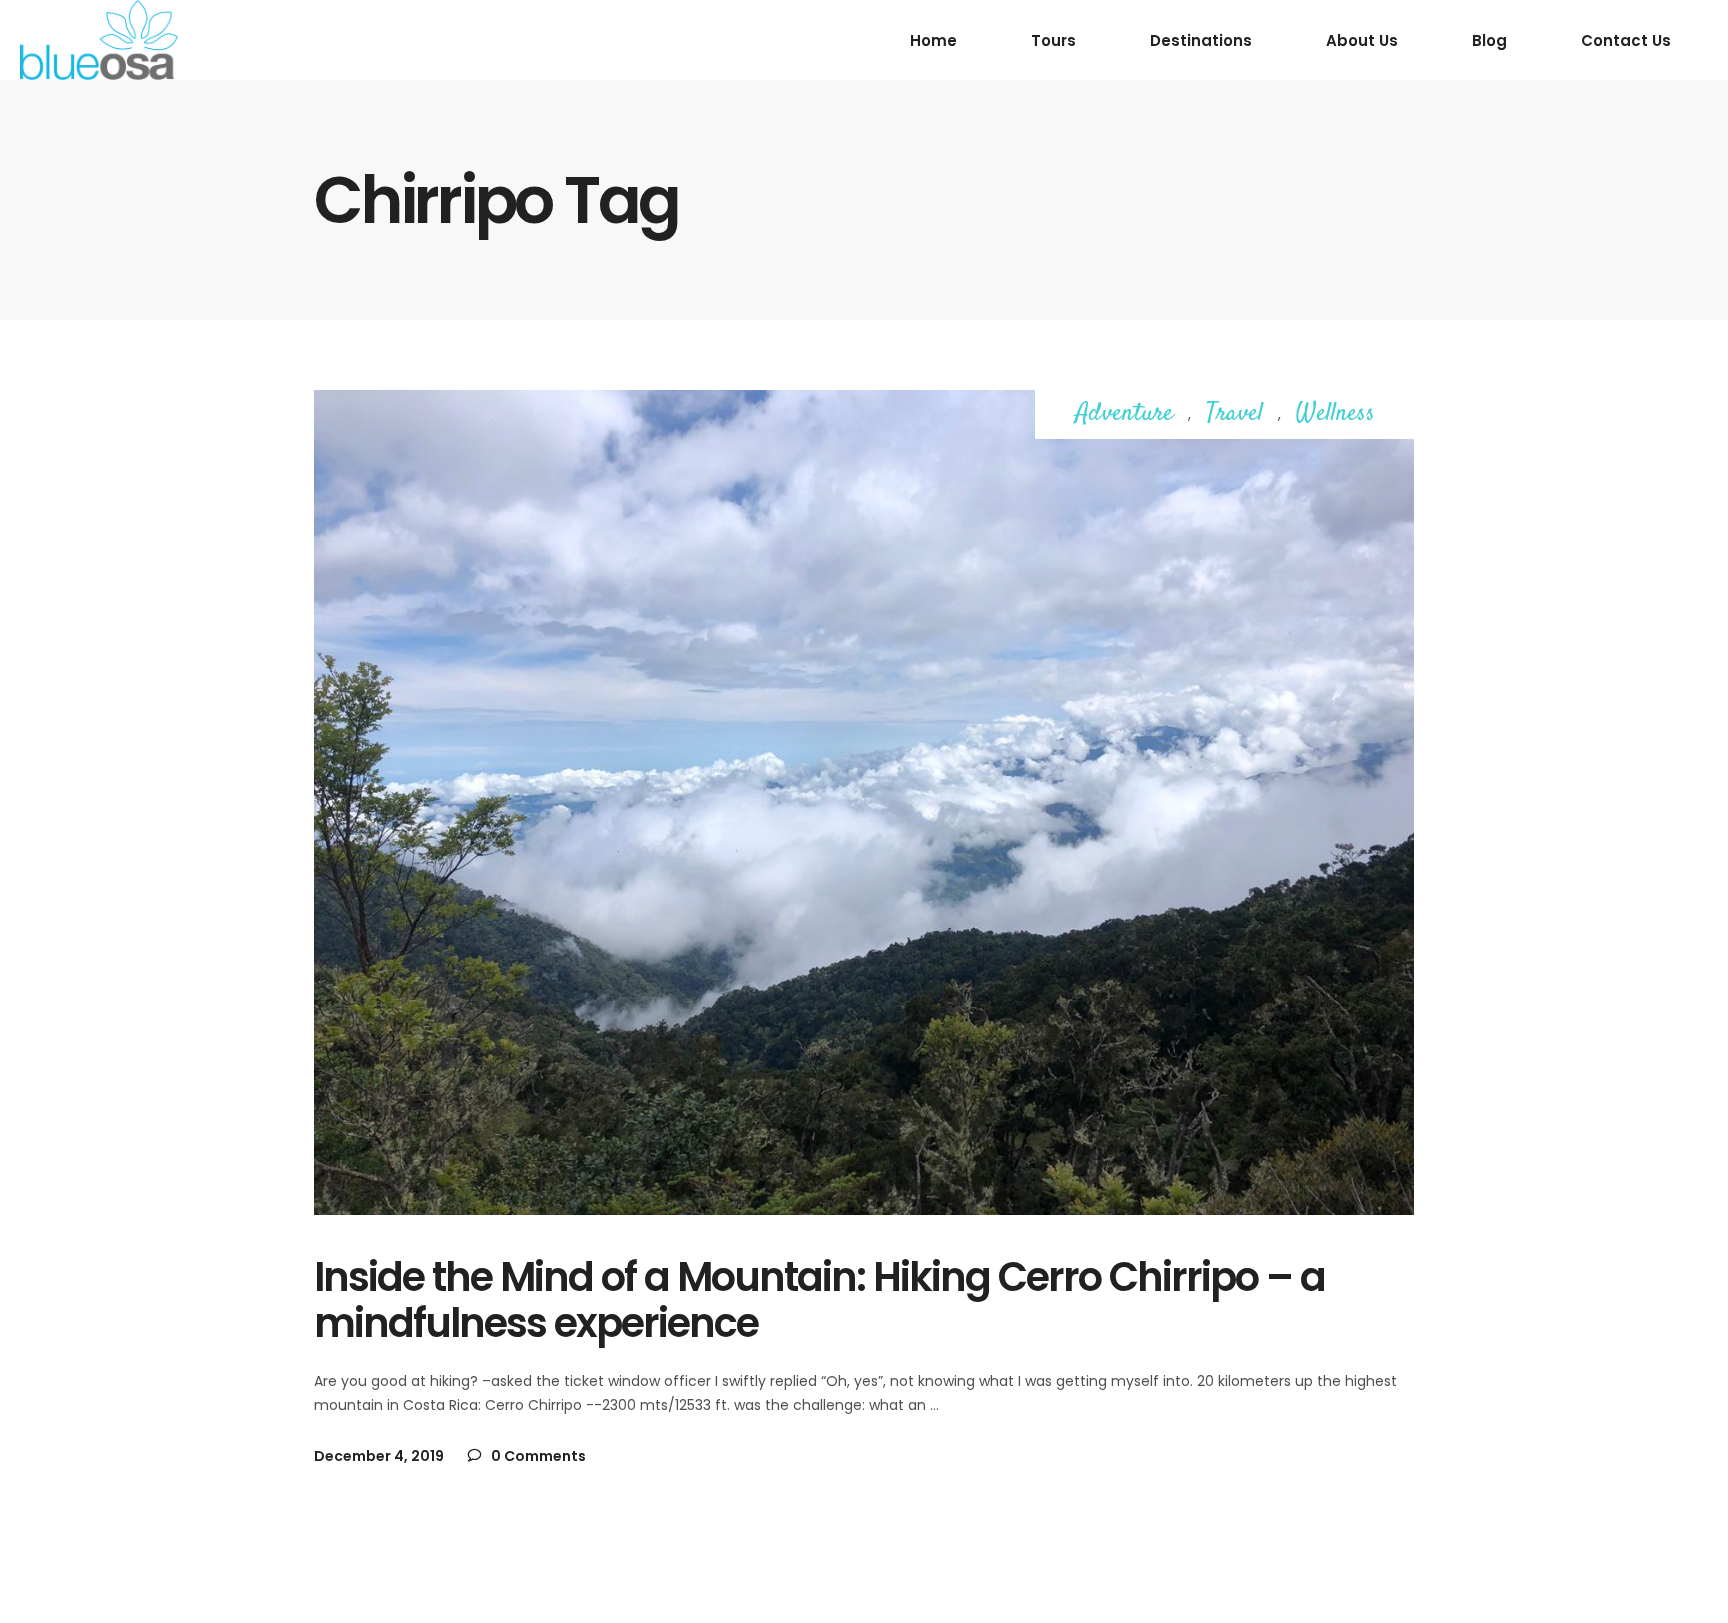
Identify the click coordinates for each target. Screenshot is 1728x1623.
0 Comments (537, 1456)
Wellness (1335, 414)
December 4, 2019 (379, 1456)
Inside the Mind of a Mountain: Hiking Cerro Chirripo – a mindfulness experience (819, 1300)
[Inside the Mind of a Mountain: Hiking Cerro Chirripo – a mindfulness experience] (864, 802)
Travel (1234, 414)
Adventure (1124, 414)
